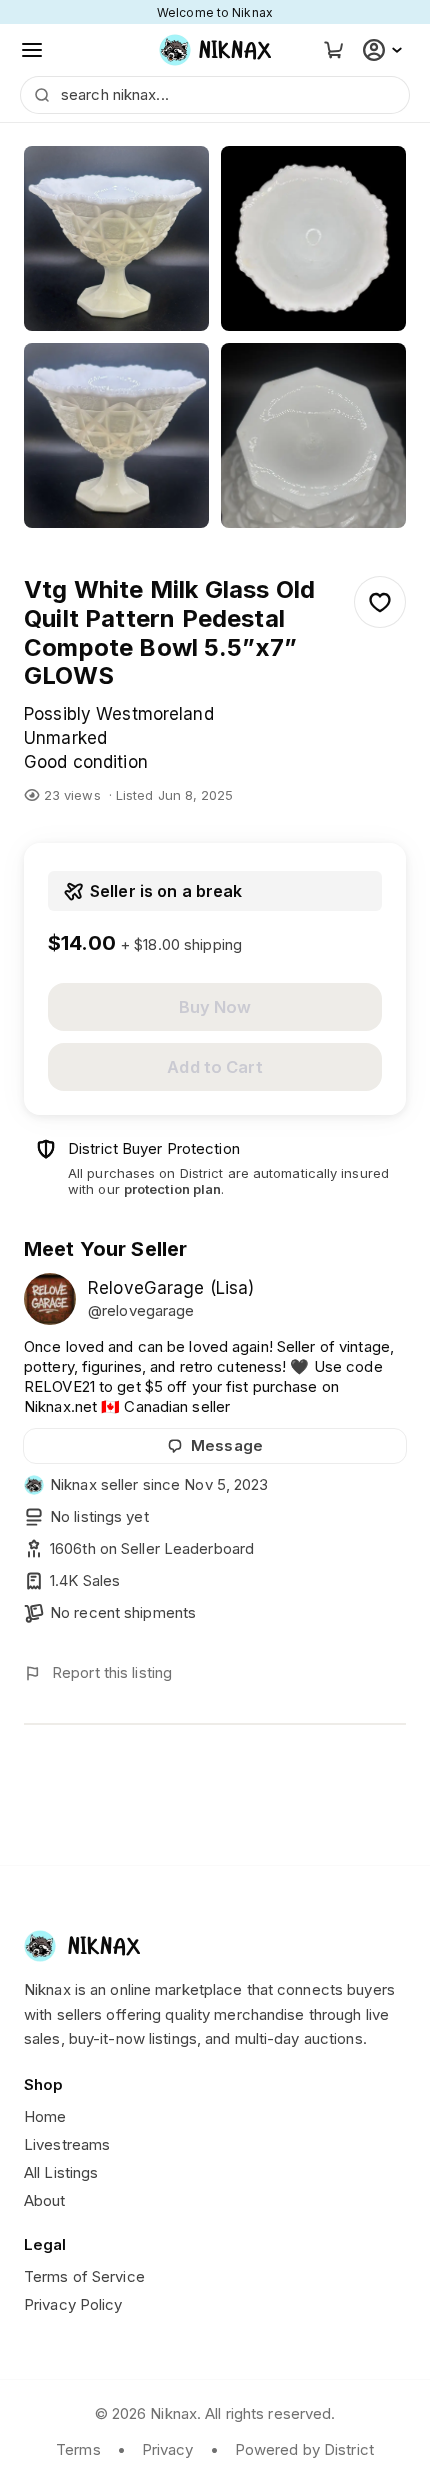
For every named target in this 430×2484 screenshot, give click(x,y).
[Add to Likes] (380, 602)
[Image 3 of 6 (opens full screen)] (116, 435)
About (45, 2200)
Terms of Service (84, 2276)
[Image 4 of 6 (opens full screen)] (313, 435)
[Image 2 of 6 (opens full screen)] (313, 238)
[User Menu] (385, 50)
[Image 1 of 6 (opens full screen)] (116, 238)
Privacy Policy (73, 2304)
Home (45, 2116)
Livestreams (67, 2144)
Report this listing (112, 1672)
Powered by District (304, 2449)
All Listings (61, 2172)
